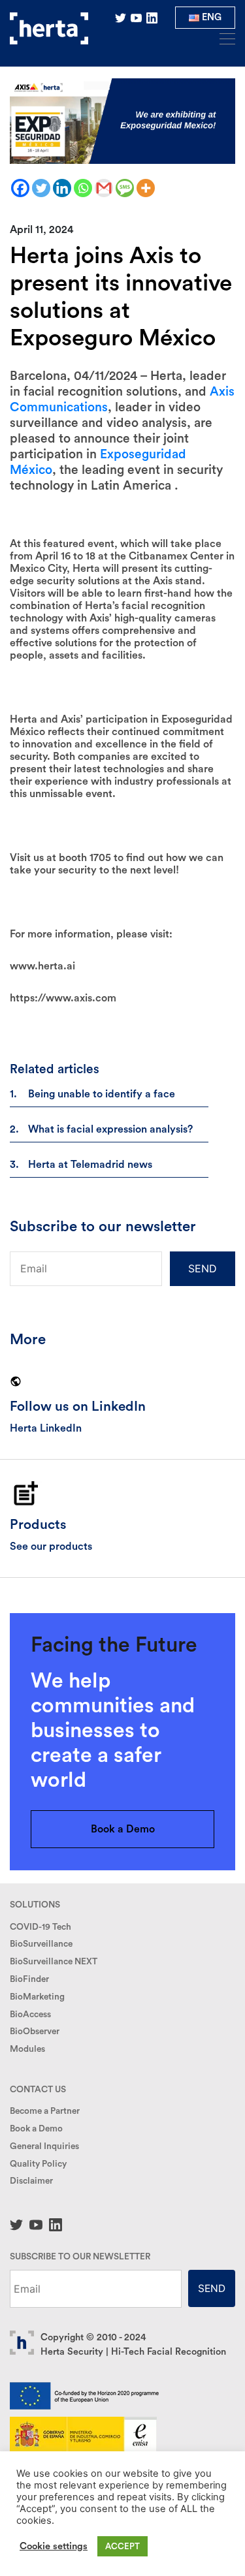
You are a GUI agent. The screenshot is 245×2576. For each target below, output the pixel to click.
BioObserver (35, 2032)
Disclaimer (31, 2181)
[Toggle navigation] (223, 38)
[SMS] (125, 188)
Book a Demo (123, 1829)
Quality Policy (38, 2164)
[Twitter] (41, 188)
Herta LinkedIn (46, 1428)
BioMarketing (37, 1997)
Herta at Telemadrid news (90, 1165)
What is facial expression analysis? (110, 1129)
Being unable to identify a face (102, 1094)
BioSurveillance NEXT (54, 1962)
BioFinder (29, 1979)
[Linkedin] (62, 188)
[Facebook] (20, 188)
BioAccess (30, 2015)
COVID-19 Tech (41, 1927)
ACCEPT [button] (122, 2546)
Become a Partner (45, 2111)
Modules (27, 2049)
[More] (146, 188)
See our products (51, 1547)
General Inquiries (44, 2146)
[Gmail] (104, 188)
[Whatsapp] (83, 188)
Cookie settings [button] (54, 2546)
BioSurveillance (41, 1944)
